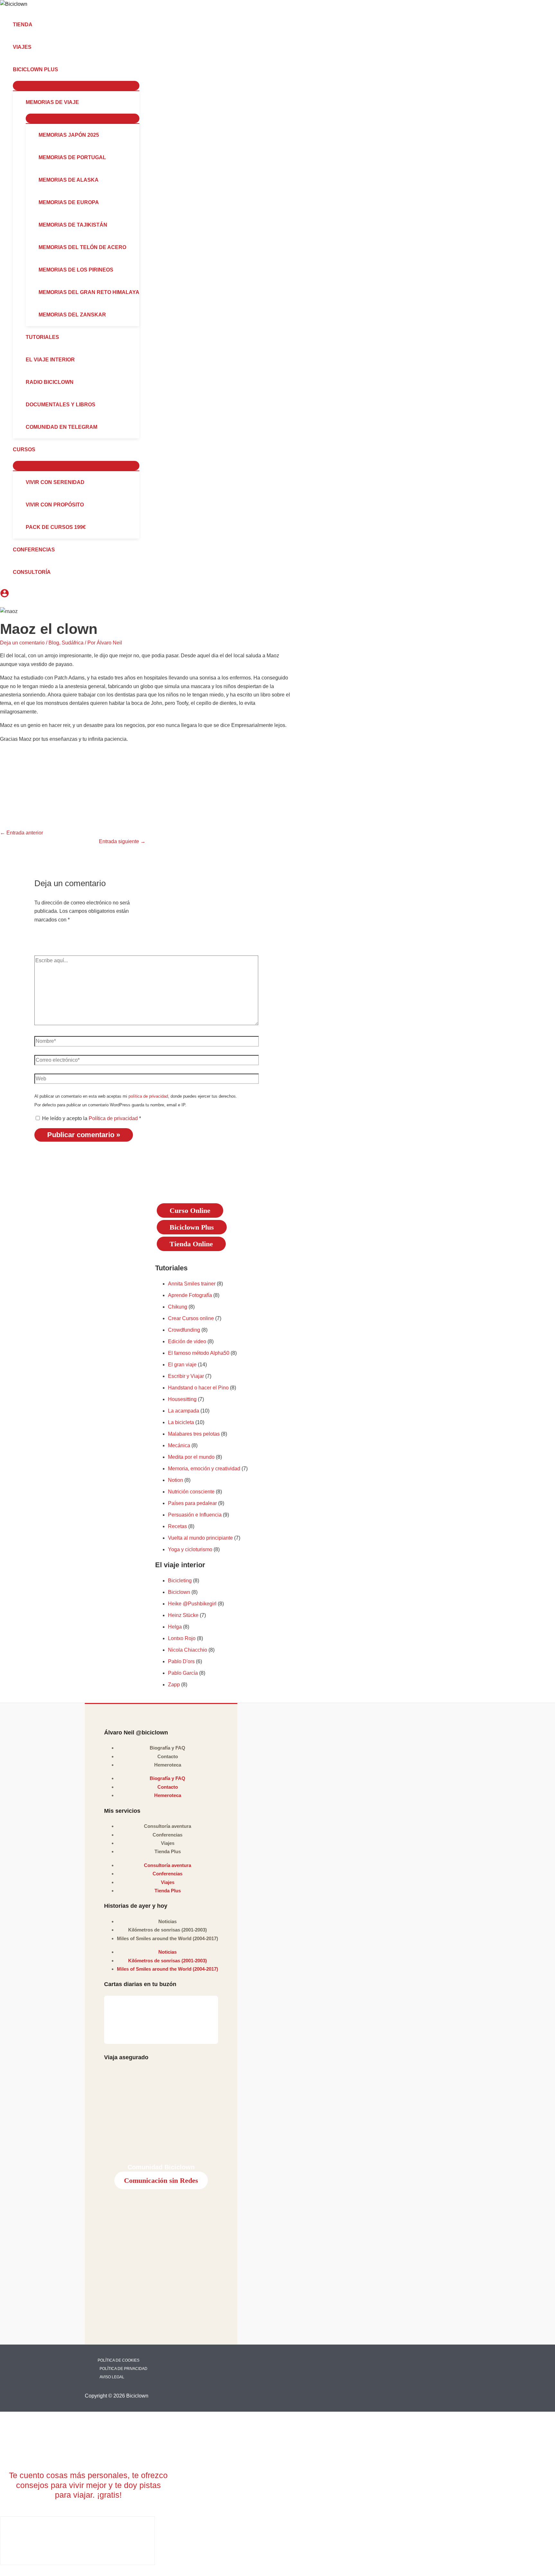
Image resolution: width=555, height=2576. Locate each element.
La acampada (184, 1411)
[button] (61, 70)
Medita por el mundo (191, 1457)
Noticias (167, 1921)
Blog (54, 643)
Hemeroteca (168, 1765)
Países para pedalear (192, 1503)
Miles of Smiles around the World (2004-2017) (167, 1938)
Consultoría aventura (167, 1826)
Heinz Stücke (183, 1615)
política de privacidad (148, 1096)
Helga (175, 1627)
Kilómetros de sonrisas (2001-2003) (167, 1930)
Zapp (174, 1685)
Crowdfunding (184, 1330)
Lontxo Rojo (182, 1638)
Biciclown (179, 1592)
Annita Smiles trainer (192, 1284)
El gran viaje (182, 1365)
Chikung (178, 1307)
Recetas (177, 1526)
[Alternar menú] (76, 86)
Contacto (168, 1756)
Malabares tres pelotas (194, 1434)
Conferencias (167, 1835)
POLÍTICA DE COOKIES (119, 2360)
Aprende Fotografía (190, 1295)
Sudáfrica (73, 643)
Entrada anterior (22, 833)
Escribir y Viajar (186, 1376)
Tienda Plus (168, 1851)
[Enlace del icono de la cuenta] (4, 594)
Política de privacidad (114, 1118)
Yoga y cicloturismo (190, 1549)
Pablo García (183, 1673)
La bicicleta (181, 1422)
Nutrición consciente (191, 1492)
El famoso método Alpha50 (199, 1353)
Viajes (168, 1843)
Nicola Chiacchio (188, 1650)
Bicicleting (180, 1581)
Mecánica (179, 1445)
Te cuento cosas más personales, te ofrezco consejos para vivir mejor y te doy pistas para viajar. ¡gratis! (88, 2485)
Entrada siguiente (122, 841)
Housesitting (182, 1399)
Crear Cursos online (191, 1318)
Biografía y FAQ (167, 1748)
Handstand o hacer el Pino (198, 1388)
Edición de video (187, 1341)
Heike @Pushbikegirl (192, 1604)
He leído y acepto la (92, 1118)
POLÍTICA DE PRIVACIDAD (123, 2369)
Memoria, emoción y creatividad (204, 1469)
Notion (176, 1480)
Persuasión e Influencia (195, 1515)
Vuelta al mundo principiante (200, 1538)
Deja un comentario (22, 643)
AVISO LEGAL (112, 2377)
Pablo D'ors (181, 1661)
